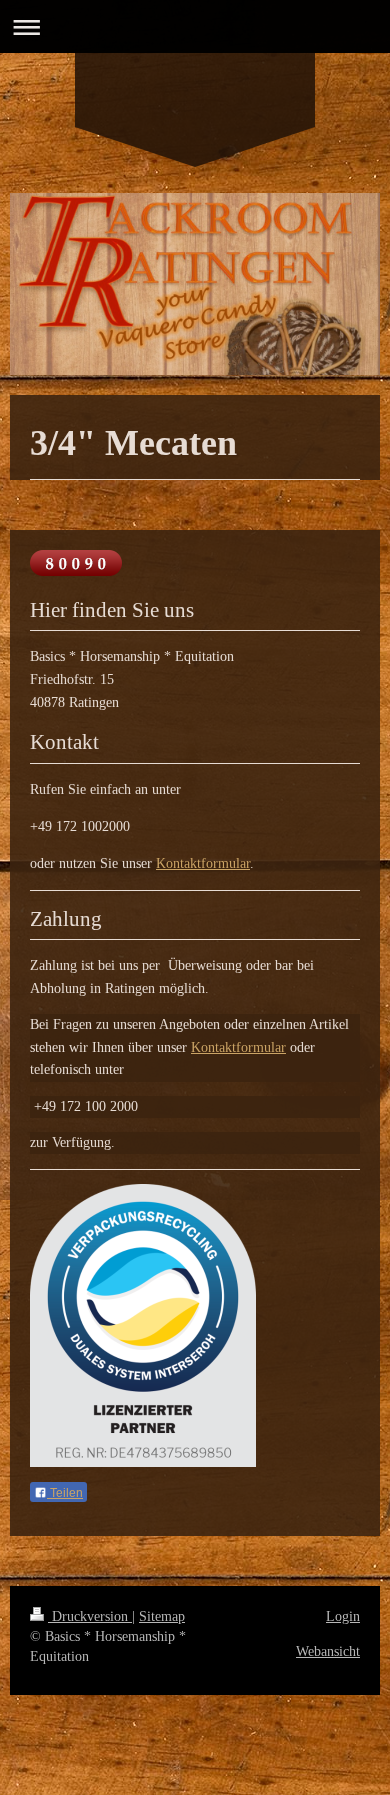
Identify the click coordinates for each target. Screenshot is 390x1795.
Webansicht (328, 1651)
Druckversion (90, 1616)
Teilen (65, 1493)
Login (343, 1616)
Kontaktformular (203, 863)
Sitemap (162, 1616)
